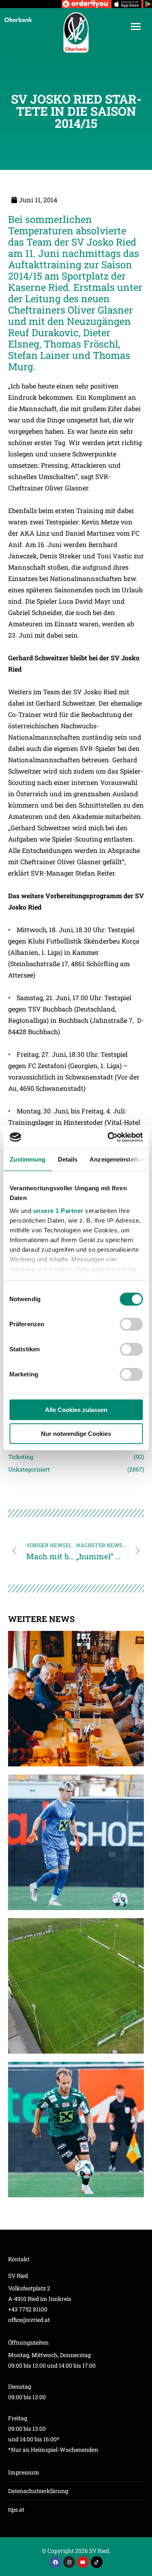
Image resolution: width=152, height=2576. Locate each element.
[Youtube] (83, 2562)
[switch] (131, 1324)
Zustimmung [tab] (27, 1159)
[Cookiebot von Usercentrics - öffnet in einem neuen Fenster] (108, 1137)
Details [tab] (67, 1159)
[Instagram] (69, 2562)
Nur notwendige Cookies (76, 1434)
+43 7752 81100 (28, 2309)
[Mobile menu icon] (136, 27)
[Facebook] (55, 2562)
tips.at (16, 2509)
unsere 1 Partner (58, 1211)
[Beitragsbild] (76, 1699)
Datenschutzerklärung (38, 2491)
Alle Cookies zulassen (76, 1410)
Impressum (24, 2472)
